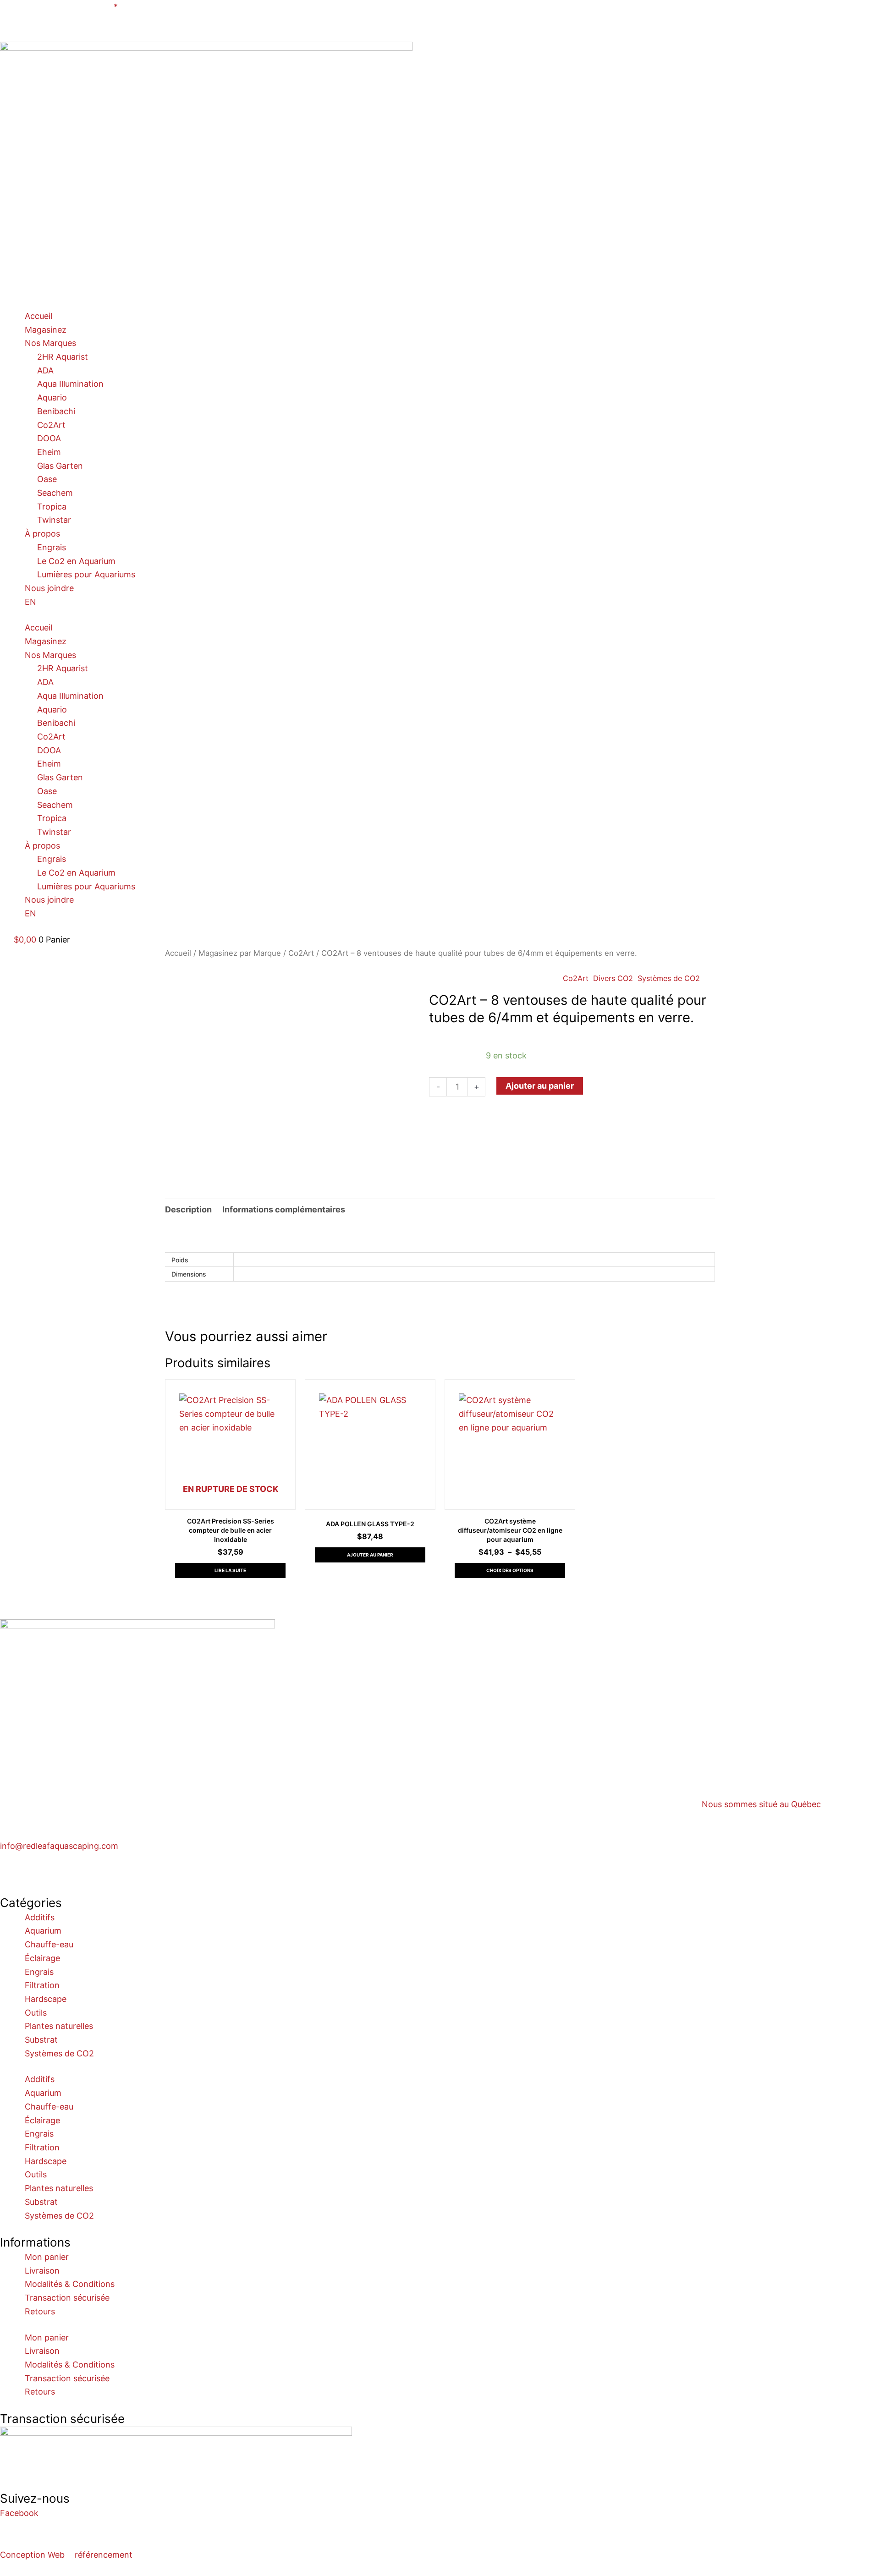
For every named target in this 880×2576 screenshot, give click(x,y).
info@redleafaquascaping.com (59, 1846)
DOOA (49, 438)
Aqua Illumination (70, 384)
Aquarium (43, 1931)
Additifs (40, 1917)
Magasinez (46, 330)
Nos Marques (50, 343)
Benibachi (56, 411)
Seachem (55, 493)
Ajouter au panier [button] (370, 1555)
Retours (40, 2311)
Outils (36, 2013)
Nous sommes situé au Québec (761, 1804)
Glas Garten (60, 466)
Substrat (41, 2040)
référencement (104, 2555)
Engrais (52, 547)
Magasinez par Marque (240, 953)
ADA (45, 370)
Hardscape (46, 1999)
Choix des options (510, 1570)
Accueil (38, 316)
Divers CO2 (613, 978)
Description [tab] (188, 1209)
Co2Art (51, 425)
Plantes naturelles (59, 2026)
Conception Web (32, 2555)
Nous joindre (49, 588)
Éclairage (42, 1958)
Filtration (42, 1985)
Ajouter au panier (540, 1086)
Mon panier (47, 2257)
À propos (42, 534)
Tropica (52, 507)
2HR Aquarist (63, 357)
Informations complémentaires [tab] (284, 1209)
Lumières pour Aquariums (86, 574)
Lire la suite (230, 1570)
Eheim (49, 452)
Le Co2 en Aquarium (76, 561)
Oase (47, 479)
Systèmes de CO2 (669, 978)
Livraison (42, 2271)
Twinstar (54, 520)
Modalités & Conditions (70, 2284)
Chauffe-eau (49, 1944)
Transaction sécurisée (67, 2298)
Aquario (52, 397)
